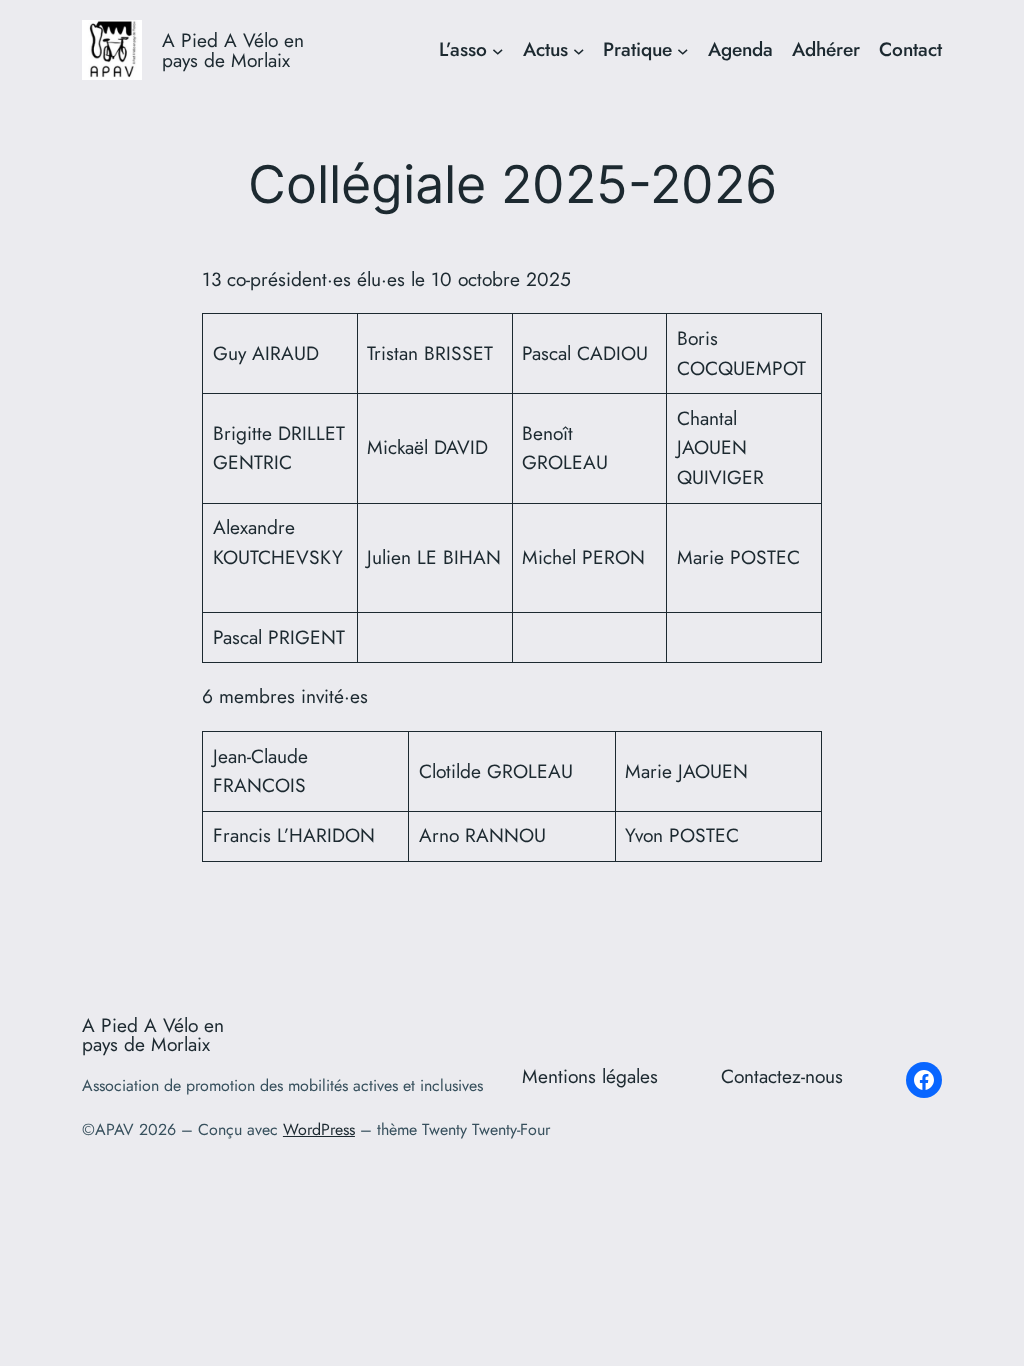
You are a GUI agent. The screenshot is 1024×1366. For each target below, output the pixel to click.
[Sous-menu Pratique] (683, 50)
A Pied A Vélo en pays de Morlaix (233, 50)
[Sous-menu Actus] (579, 50)
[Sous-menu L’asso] (498, 50)
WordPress (319, 1129)
